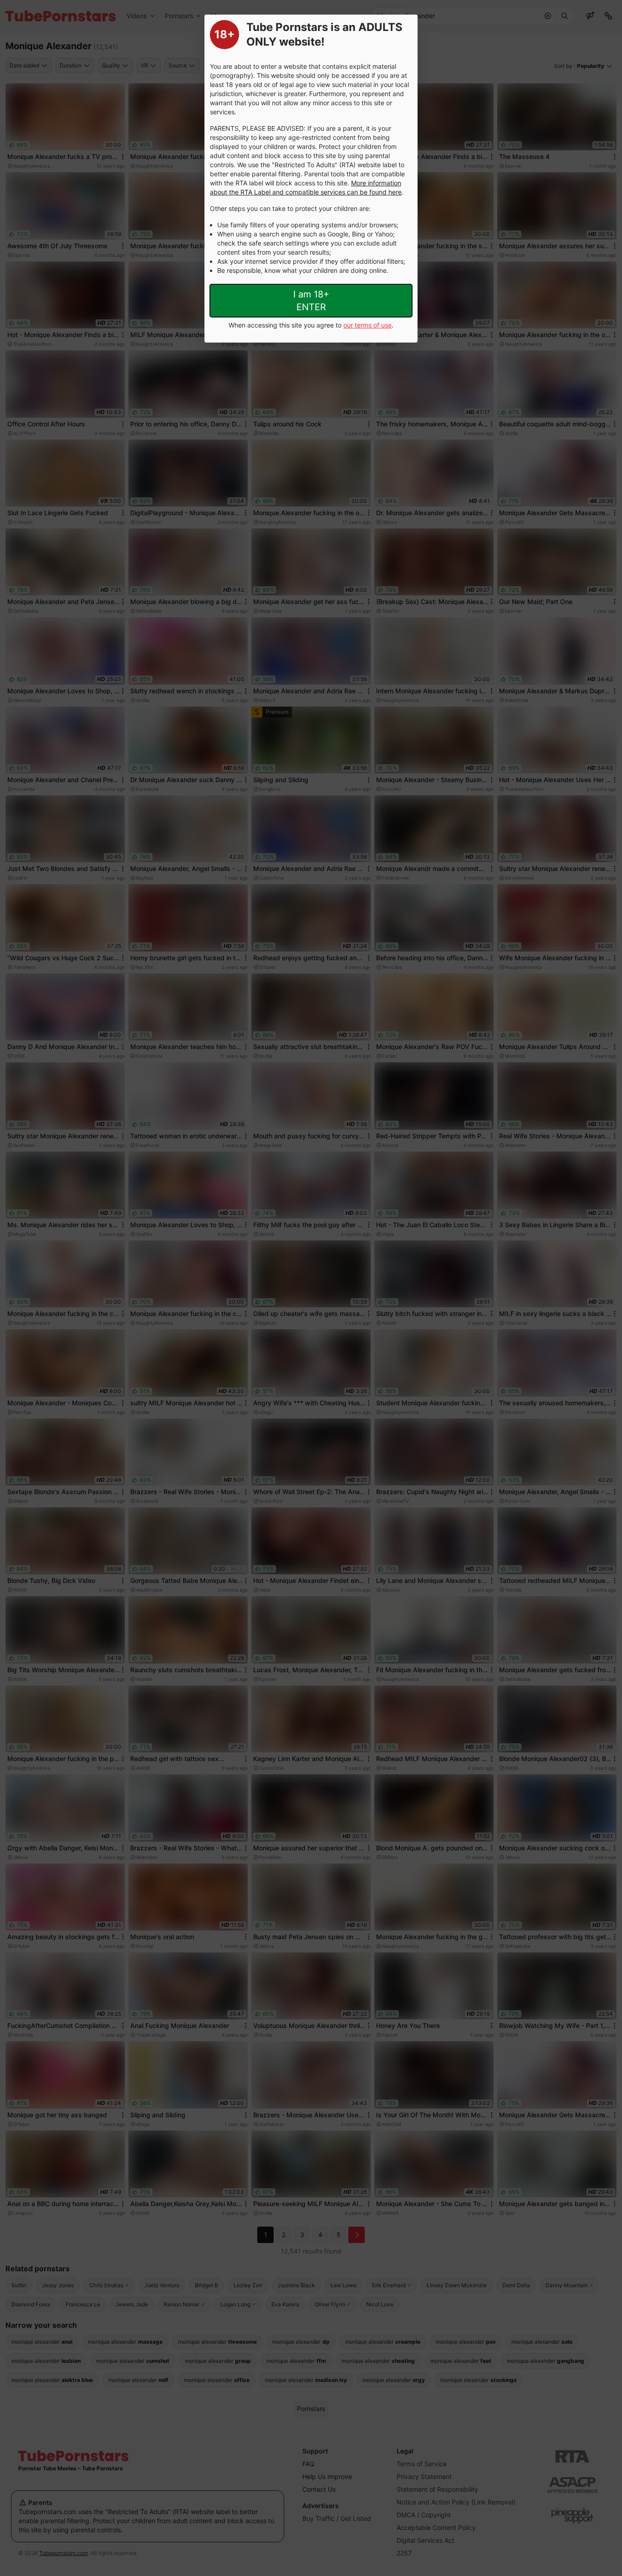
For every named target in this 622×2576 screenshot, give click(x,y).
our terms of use (367, 325)
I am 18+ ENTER (311, 301)
